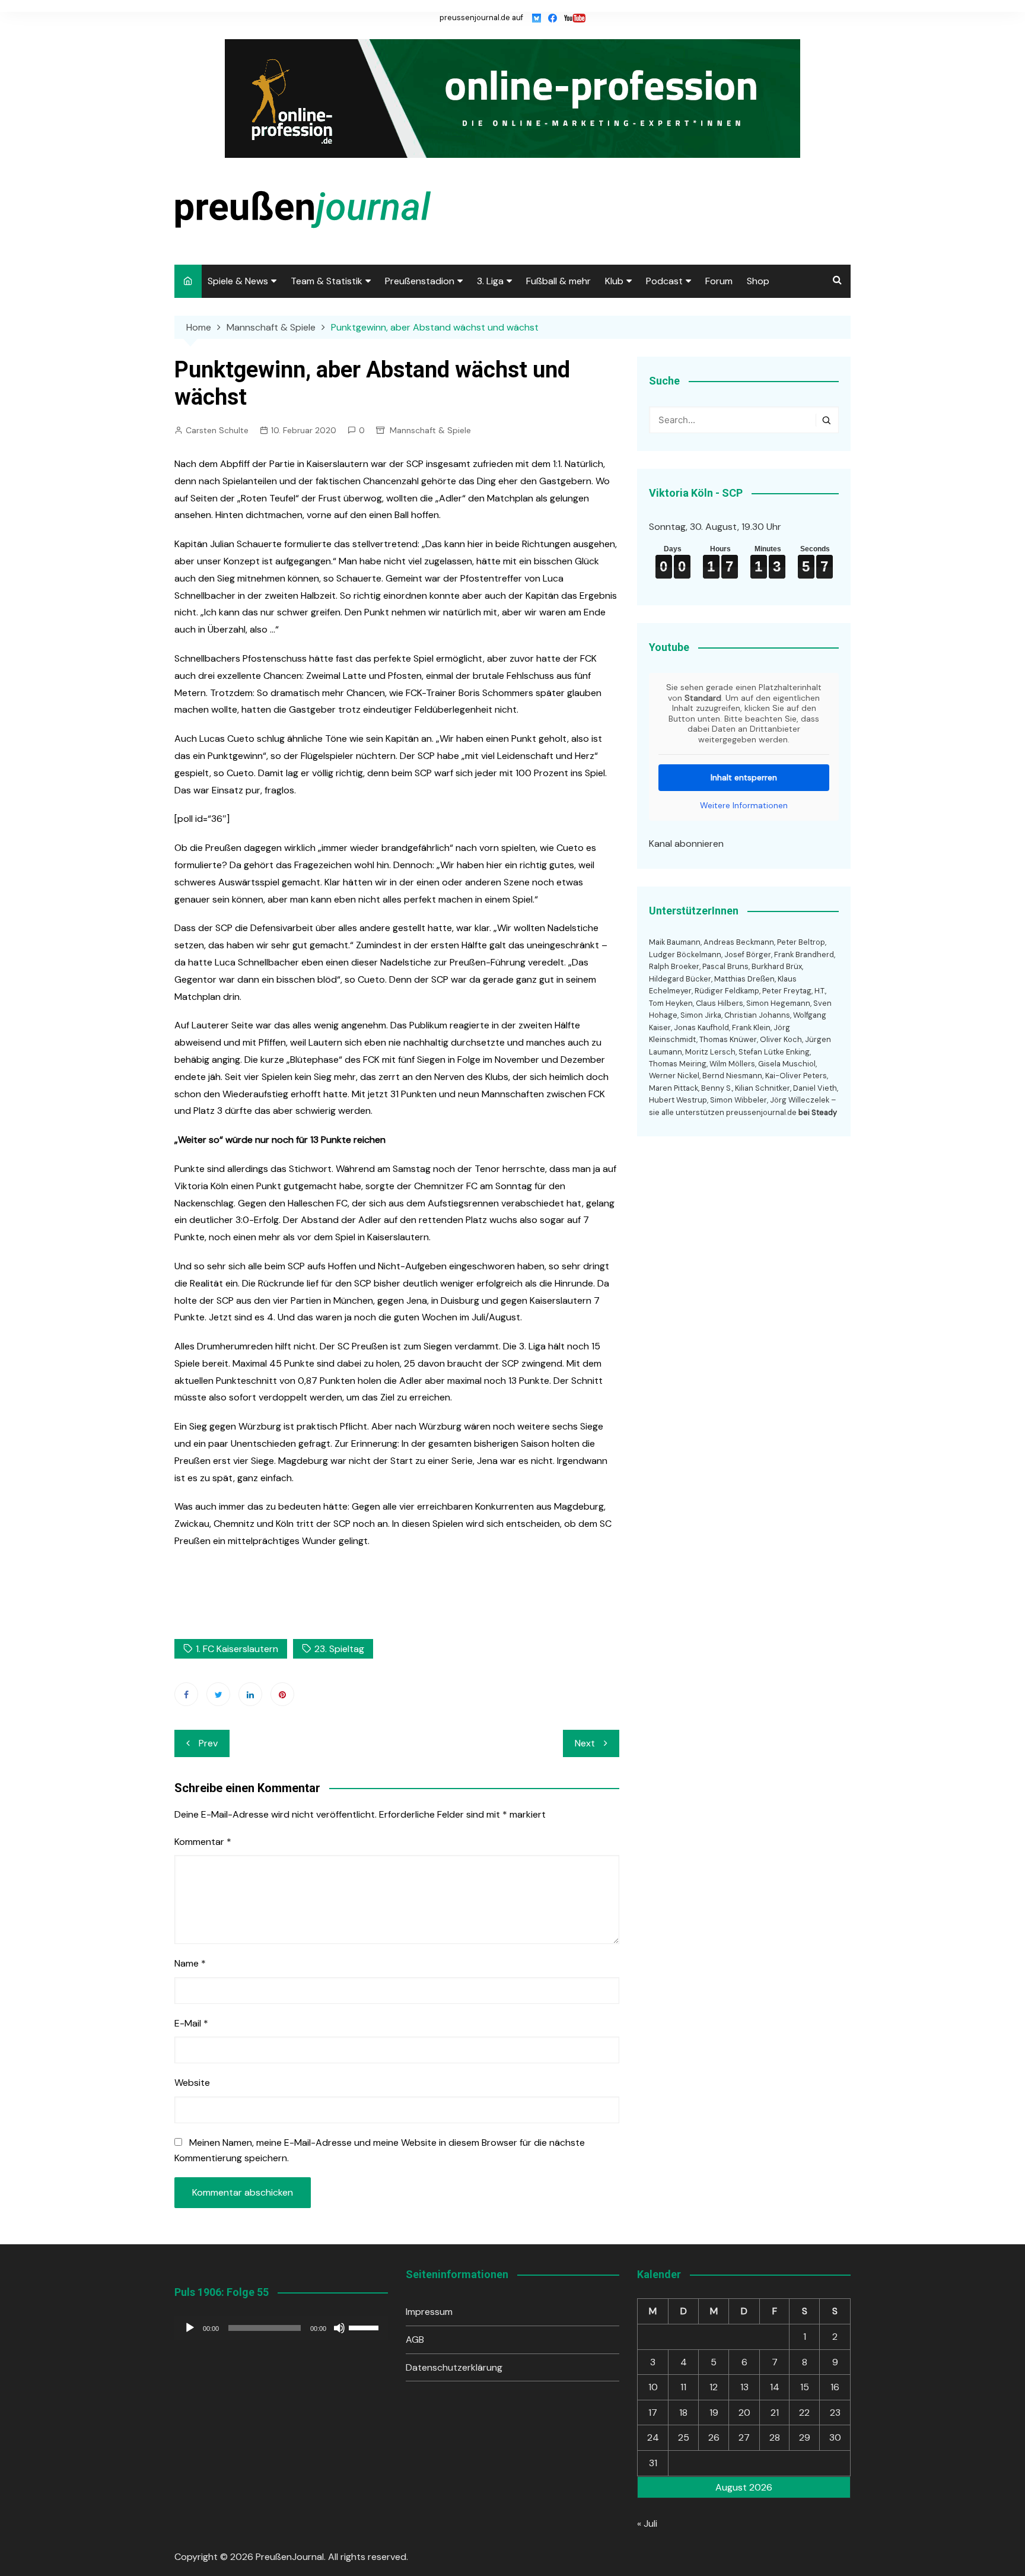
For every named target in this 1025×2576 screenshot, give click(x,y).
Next (585, 1743)
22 (804, 2413)
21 (775, 2413)
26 (714, 2437)
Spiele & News (238, 281)
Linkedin (250, 1694)
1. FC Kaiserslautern (237, 1649)
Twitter (218, 1694)
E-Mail (191, 2023)
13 (744, 2387)
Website (192, 2083)
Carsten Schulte (217, 430)
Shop (758, 281)
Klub (614, 281)
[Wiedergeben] (190, 2328)
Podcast (664, 281)
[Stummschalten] (339, 2328)
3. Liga (490, 281)
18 (683, 2413)
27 (744, 2437)
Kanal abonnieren (686, 844)
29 (805, 2437)
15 (805, 2387)
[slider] (365, 2327)
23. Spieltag (339, 1649)
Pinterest (282, 1694)
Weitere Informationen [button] (744, 806)
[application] (281, 2328)
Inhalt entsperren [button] (744, 777)
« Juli (647, 2523)
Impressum (429, 2312)
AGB (415, 2340)
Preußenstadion (420, 281)
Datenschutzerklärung (454, 2367)
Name (190, 1963)
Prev (208, 1743)
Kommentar (203, 1842)
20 (744, 2413)
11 (683, 2387)
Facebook (186, 1694)
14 (775, 2387)
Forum (719, 281)
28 (775, 2437)
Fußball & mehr (558, 281)
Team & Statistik (327, 281)
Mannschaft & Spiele (430, 430)
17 (653, 2413)
